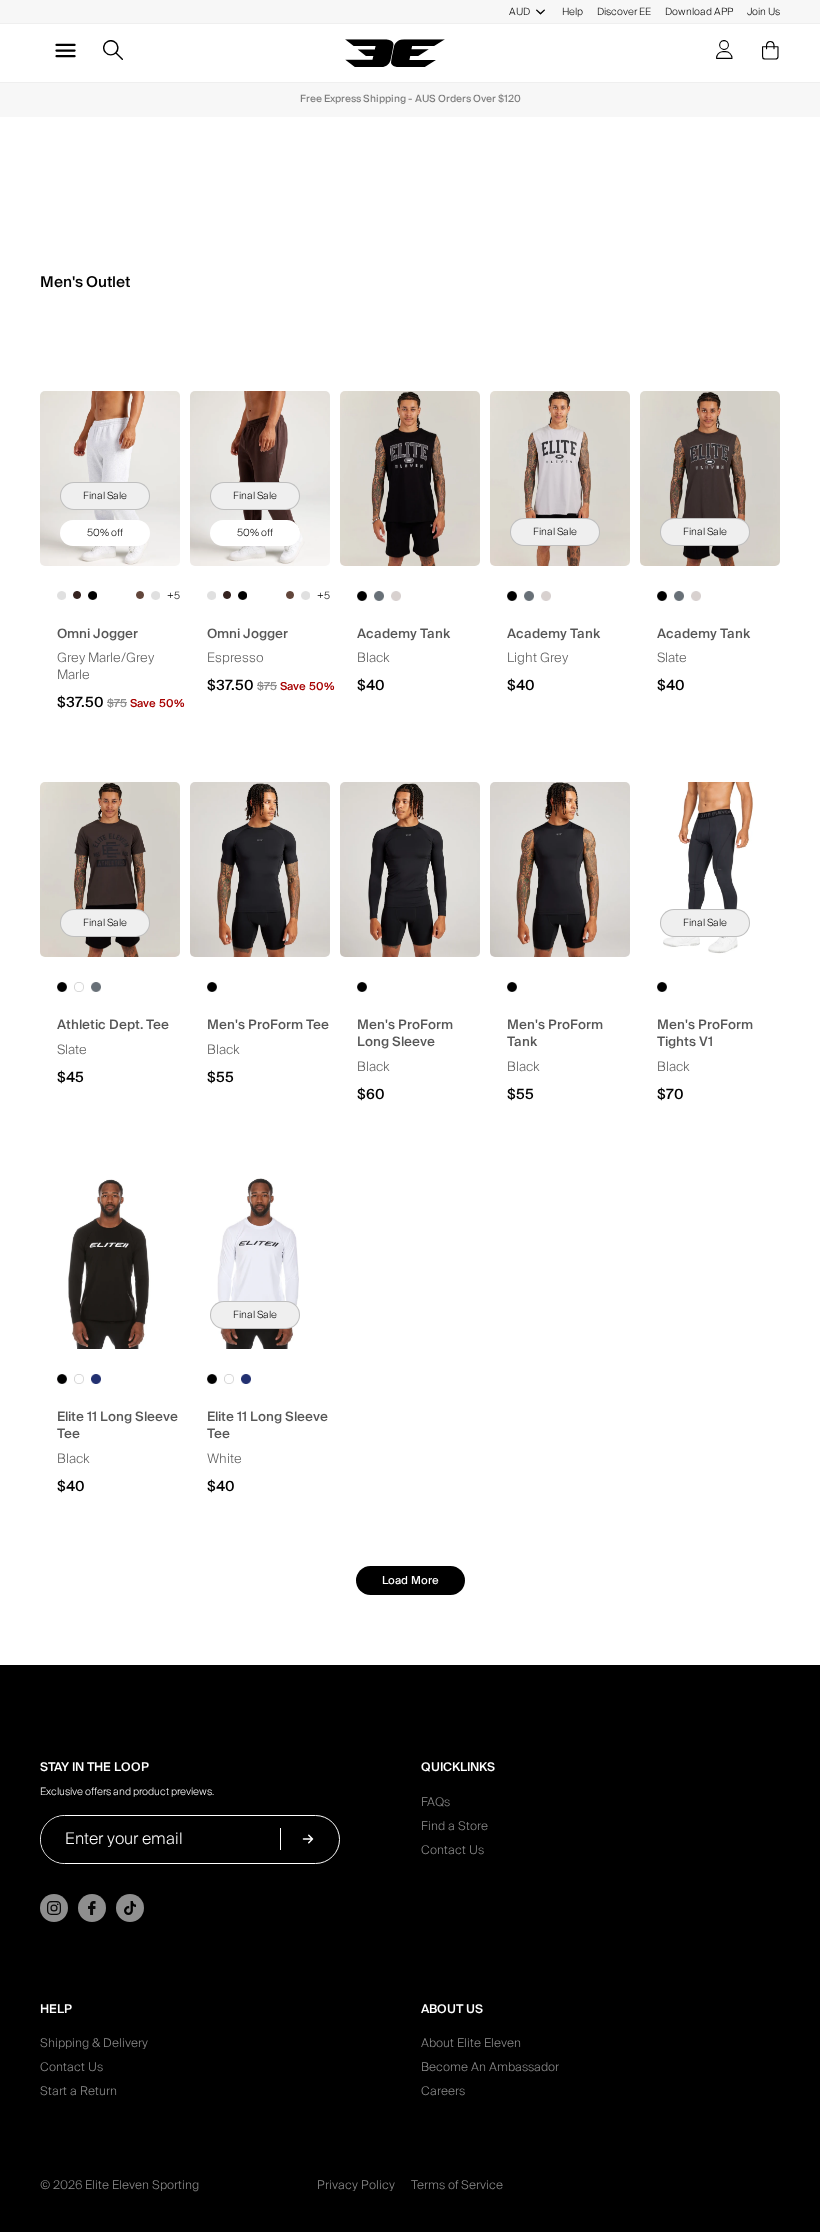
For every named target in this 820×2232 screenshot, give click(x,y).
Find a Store (454, 1829)
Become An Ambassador (490, 2070)
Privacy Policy (356, 2185)
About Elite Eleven (471, 2046)
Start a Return (78, 2094)
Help (572, 11)
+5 (173, 596)
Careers (443, 2094)
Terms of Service (457, 2185)
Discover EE (624, 11)
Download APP (699, 11)
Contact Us (452, 1853)
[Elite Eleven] (395, 53)
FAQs (435, 1805)
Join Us (763, 11)
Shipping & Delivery (94, 2046)
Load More (410, 1580)
